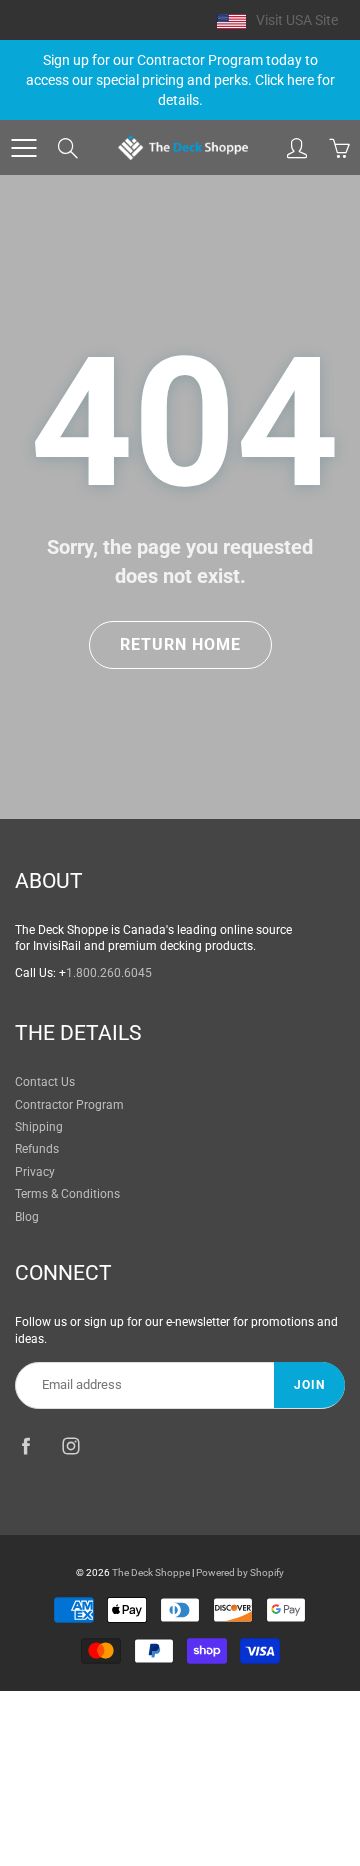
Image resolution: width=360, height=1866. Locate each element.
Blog (27, 1217)
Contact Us (45, 1082)
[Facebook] (25, 1446)
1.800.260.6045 (109, 973)
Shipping (39, 1127)
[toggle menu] (23, 148)
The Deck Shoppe (151, 1572)
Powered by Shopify (240, 1572)
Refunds (37, 1149)
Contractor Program (69, 1105)
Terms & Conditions (67, 1194)
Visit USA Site (297, 20)
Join (309, 1385)
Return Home (180, 644)
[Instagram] (70, 1446)
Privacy (35, 1172)
